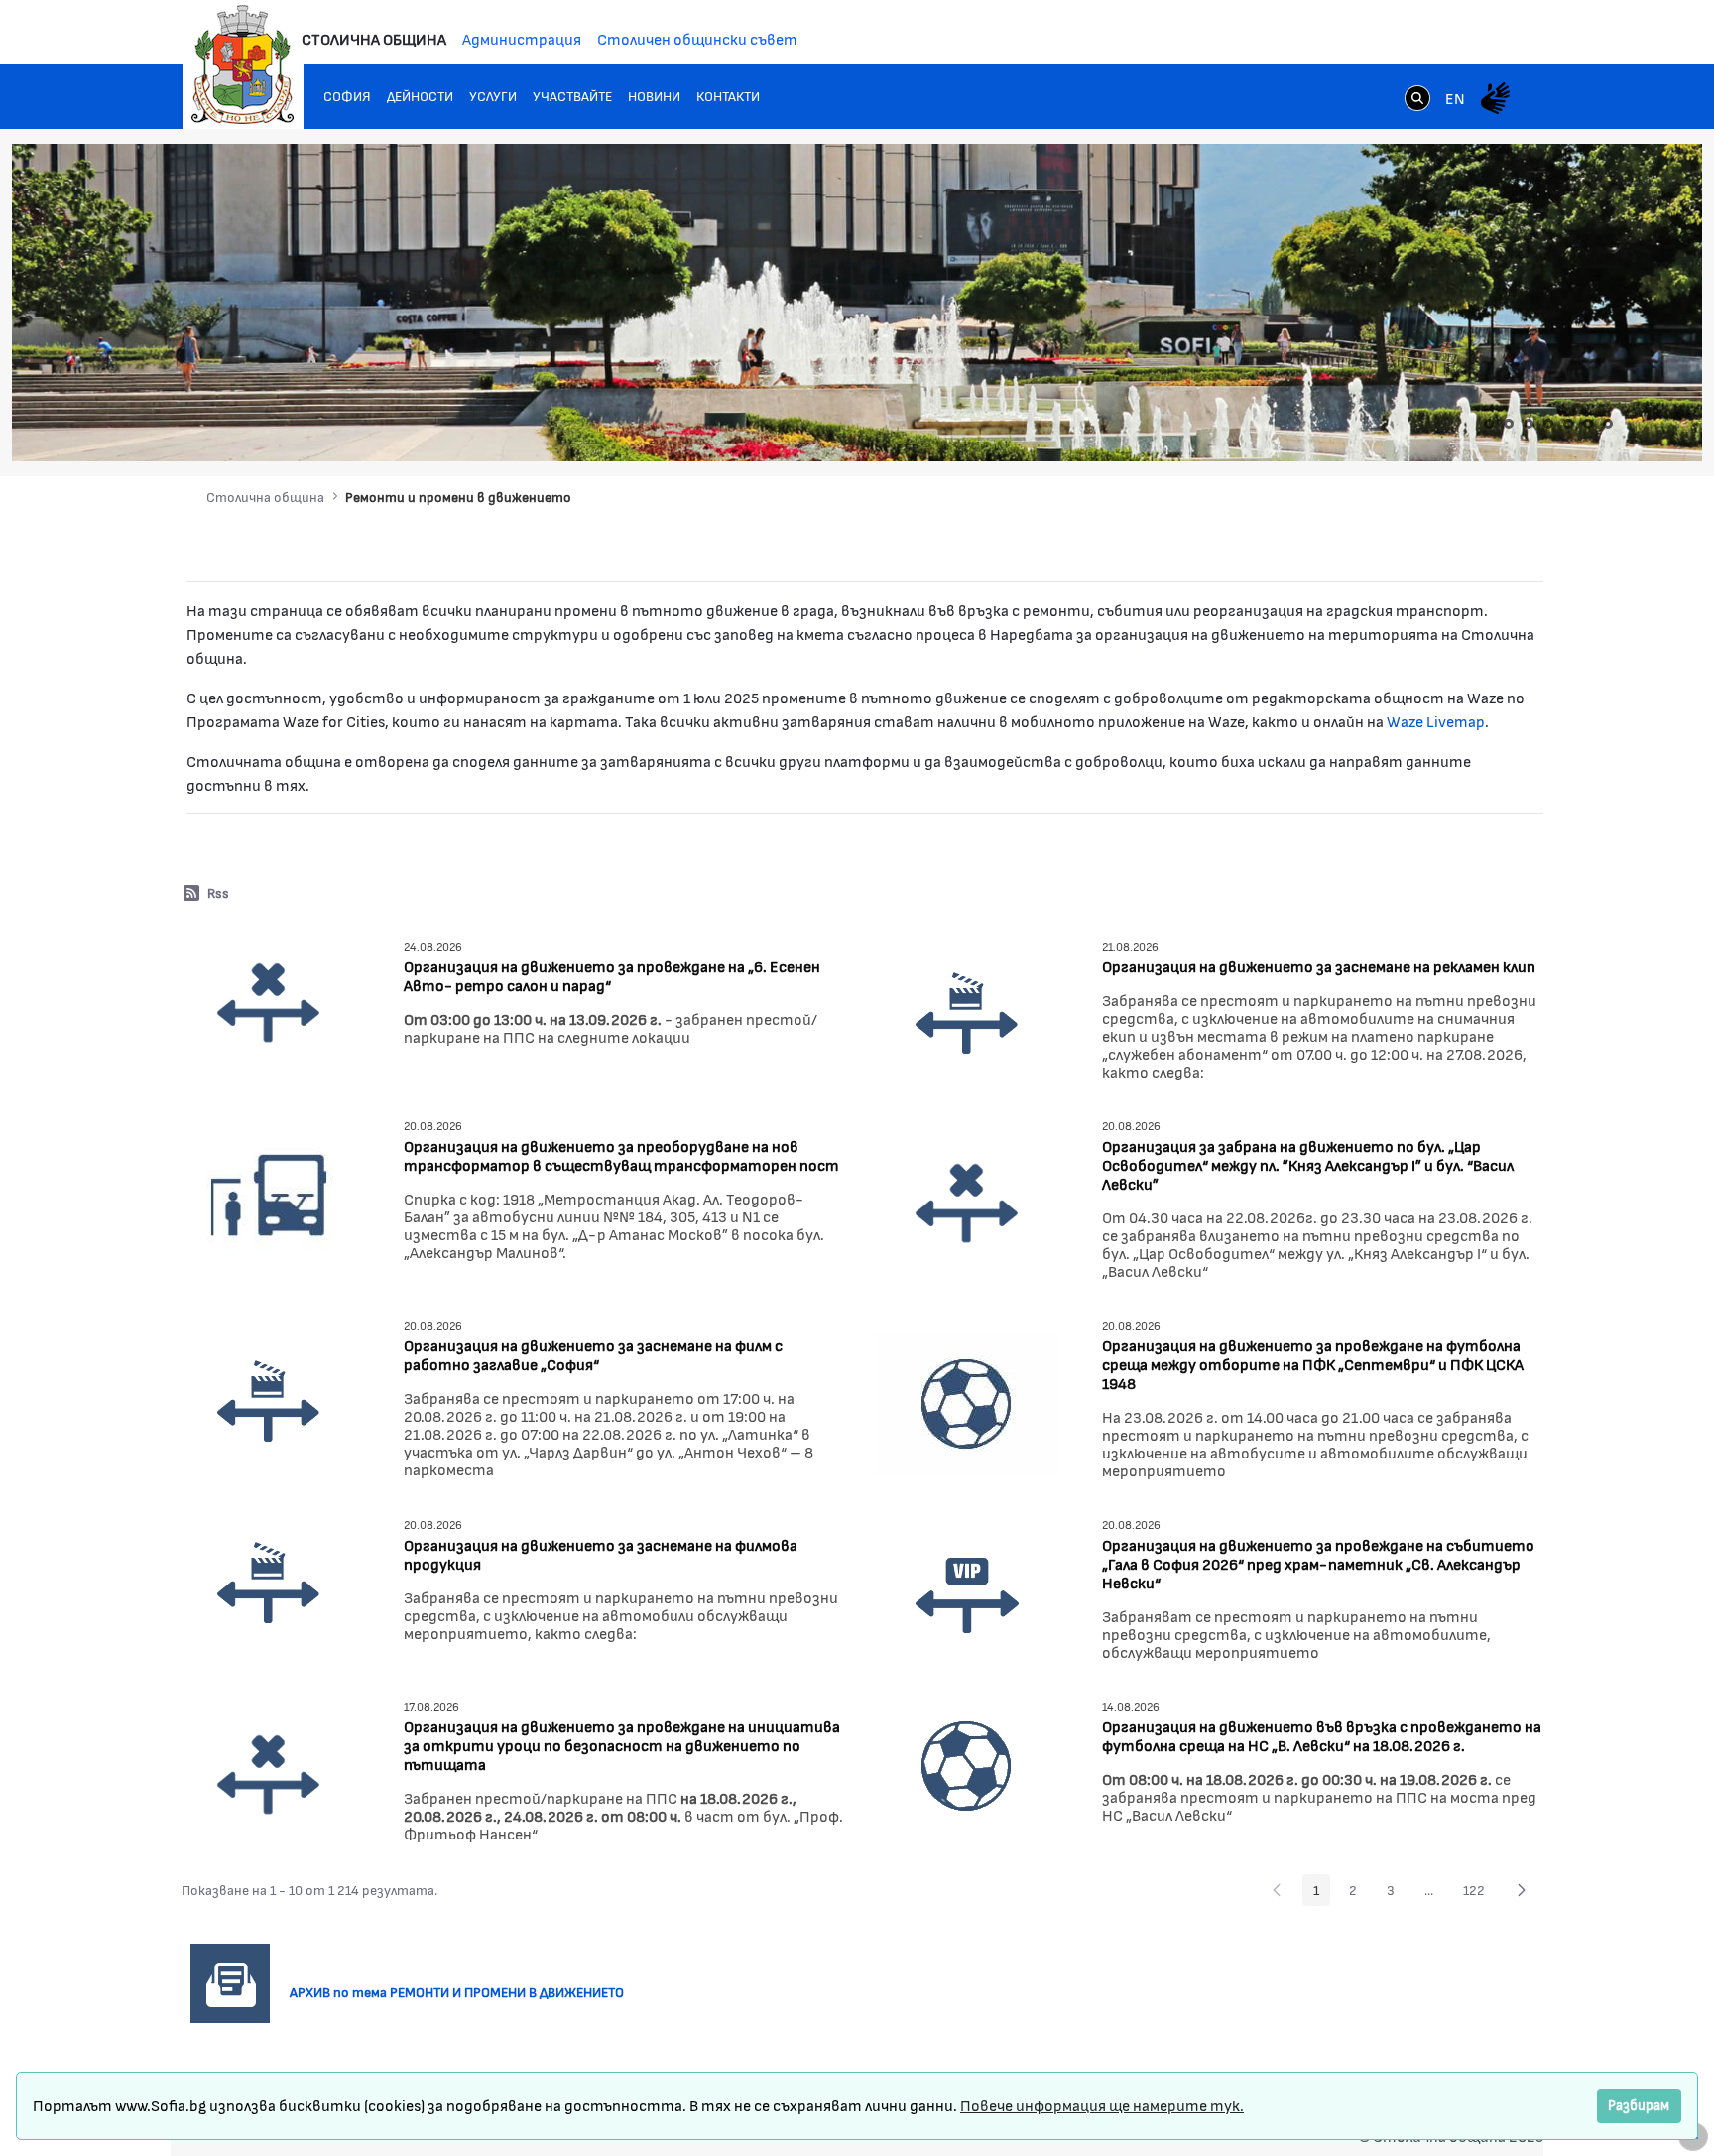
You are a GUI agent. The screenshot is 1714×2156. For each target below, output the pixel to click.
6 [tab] (1588, 424)
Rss (218, 892)
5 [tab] (1568, 424)
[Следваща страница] (1522, 1890)
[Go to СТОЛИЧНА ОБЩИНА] (243, 64)
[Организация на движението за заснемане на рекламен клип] (967, 1012)
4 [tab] (1548, 424)
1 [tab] (1489, 424)
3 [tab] (1529, 424)
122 (1479, 1893)
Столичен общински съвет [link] (697, 38)
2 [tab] (1509, 424)
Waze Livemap (1436, 721)
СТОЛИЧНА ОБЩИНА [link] (374, 38)
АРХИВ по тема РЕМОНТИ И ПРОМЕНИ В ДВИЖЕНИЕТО (464, 1992)
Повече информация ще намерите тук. (1102, 2105)
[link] (1417, 100)
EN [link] (1455, 98)
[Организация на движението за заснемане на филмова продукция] (269, 1582)
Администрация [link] (522, 38)
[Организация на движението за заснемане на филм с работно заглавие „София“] (269, 1400)
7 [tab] (1608, 424)
